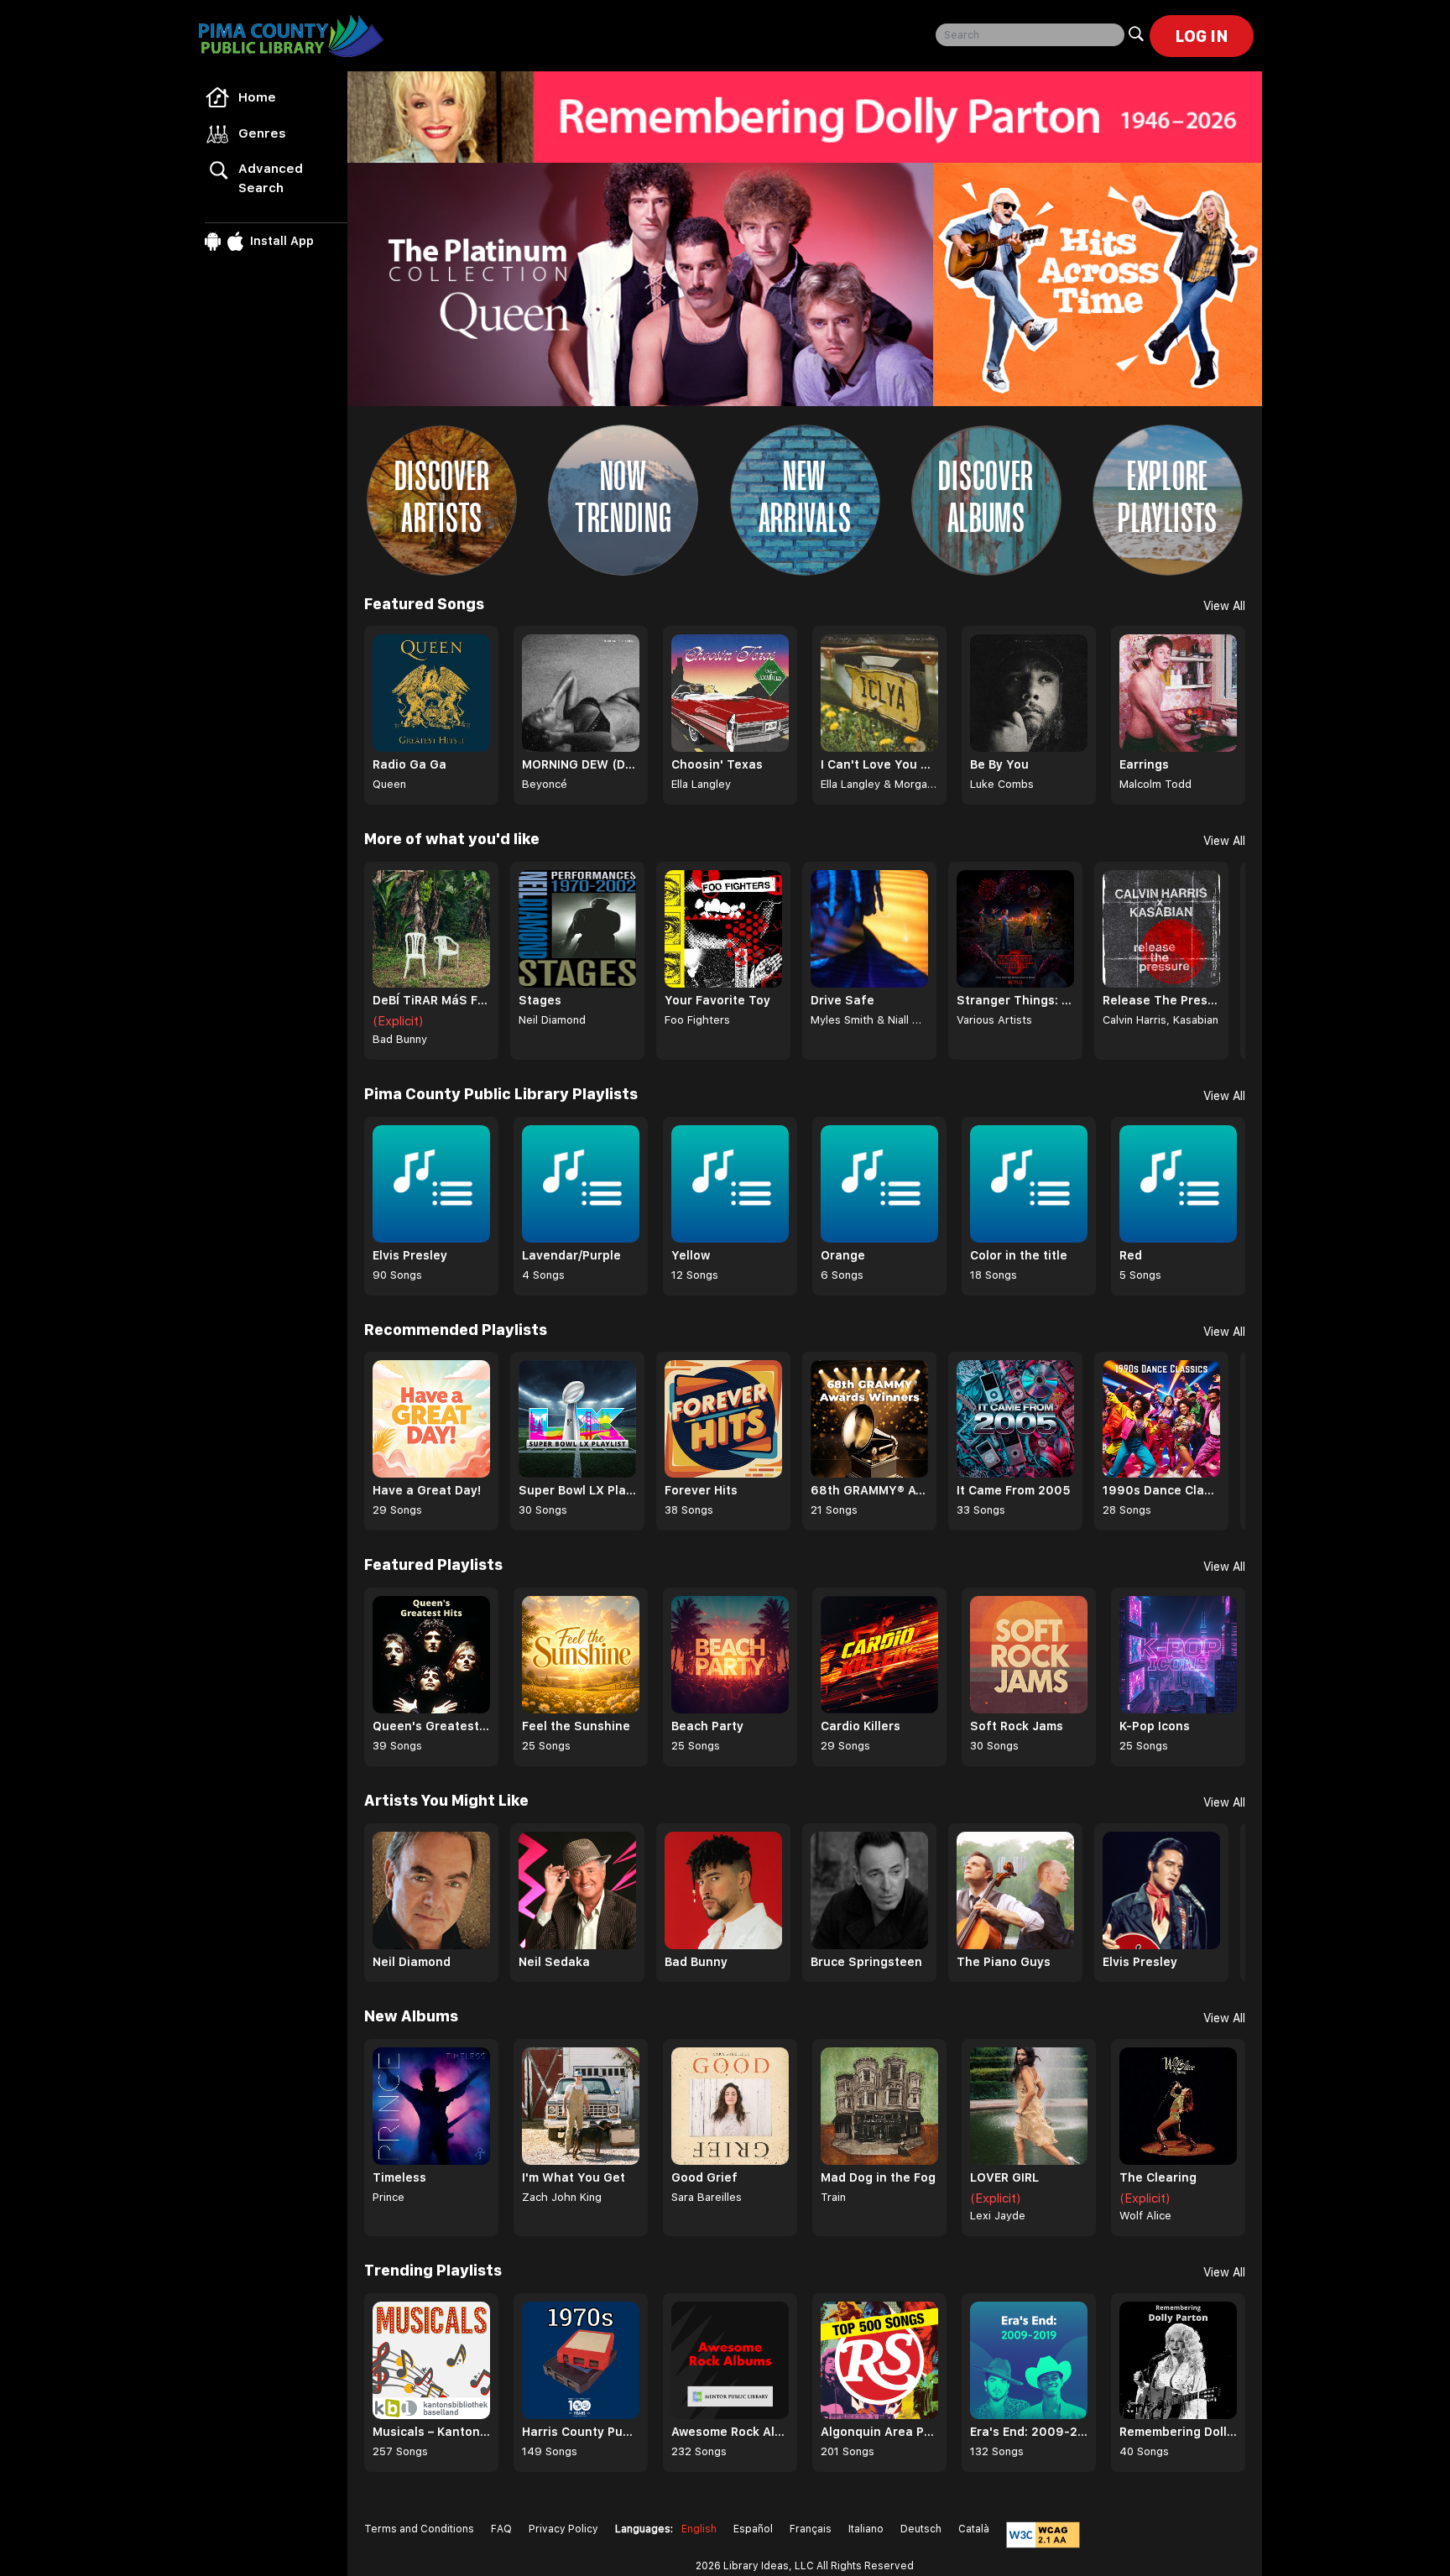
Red (1131, 1255)
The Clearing (1158, 2177)
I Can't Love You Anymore (879, 764)
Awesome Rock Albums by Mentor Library (730, 2432)
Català (974, 2529)
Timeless (399, 2177)
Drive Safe (842, 1000)
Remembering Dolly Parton (1178, 2432)
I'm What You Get (574, 2177)
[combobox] (1030, 35)
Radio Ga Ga (409, 764)
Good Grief (704, 2177)
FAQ (501, 2529)
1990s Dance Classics (1161, 1490)
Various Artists (994, 1020)
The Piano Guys (1004, 1962)
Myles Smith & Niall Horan (869, 1020)
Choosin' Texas (717, 764)
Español (753, 2529)
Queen (389, 784)
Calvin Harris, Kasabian (1161, 1020)
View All (1224, 606)
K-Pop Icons (1155, 1726)
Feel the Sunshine (576, 1726)
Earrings (1144, 764)
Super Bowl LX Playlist (577, 1490)
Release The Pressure (1161, 1000)
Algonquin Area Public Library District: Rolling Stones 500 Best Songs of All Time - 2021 (879, 2432)
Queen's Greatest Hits (431, 1726)
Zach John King (562, 2197)
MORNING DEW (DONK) (581, 764)
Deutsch (921, 2529)
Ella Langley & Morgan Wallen (879, 784)
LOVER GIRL (1004, 2177)
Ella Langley (701, 784)
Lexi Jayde (998, 2216)
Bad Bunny (400, 1039)
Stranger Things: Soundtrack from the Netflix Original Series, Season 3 (1015, 1000)
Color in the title (1019, 1255)
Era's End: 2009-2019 (1029, 2432)
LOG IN (1202, 36)
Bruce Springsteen (866, 1962)
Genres (262, 133)
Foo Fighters (697, 1020)
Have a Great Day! (427, 1490)
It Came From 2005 (1014, 1490)
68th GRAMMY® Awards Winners (869, 1490)
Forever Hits (701, 1490)
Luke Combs (1002, 784)
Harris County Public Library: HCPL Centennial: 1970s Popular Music (581, 2432)
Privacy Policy (563, 2529)
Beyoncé (545, 784)
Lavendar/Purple (571, 1255)
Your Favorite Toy (717, 1000)
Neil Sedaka (554, 1962)
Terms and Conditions (419, 2529)
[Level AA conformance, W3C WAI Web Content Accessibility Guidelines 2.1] (1043, 2535)
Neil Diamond (552, 1020)
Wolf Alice (1145, 2216)
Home (257, 97)
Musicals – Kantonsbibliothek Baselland (431, 2432)
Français (811, 2529)
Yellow (691, 1255)
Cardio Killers (861, 1726)
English (699, 2529)
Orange (843, 1255)
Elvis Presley (410, 1255)
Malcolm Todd (1155, 784)
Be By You (999, 764)
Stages (540, 1000)
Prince (389, 2197)
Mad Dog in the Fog (878, 2177)
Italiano (866, 2529)
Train (833, 2197)
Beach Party (707, 1726)
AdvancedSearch (271, 178)
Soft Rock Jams (1017, 1726)
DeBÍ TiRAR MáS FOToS (431, 1000)
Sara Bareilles (707, 2197)
